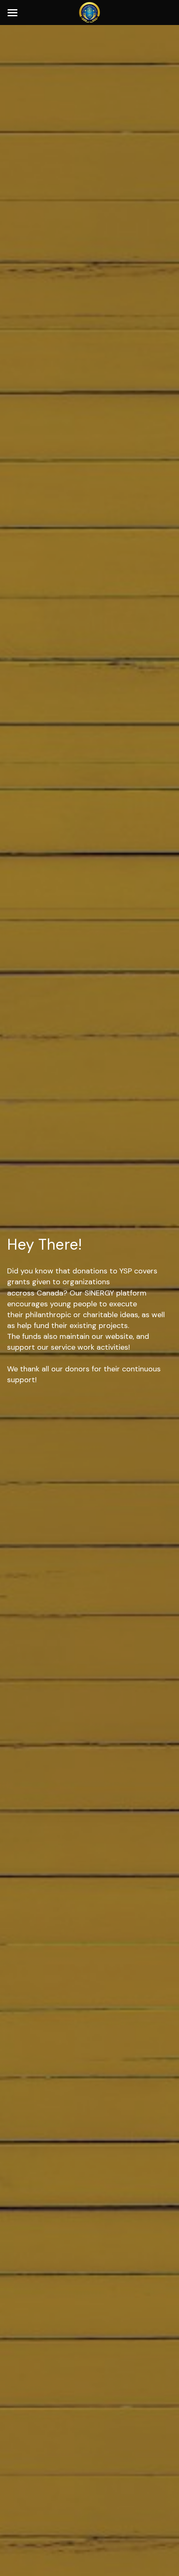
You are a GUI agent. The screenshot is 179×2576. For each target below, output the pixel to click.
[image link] (89, 12)
